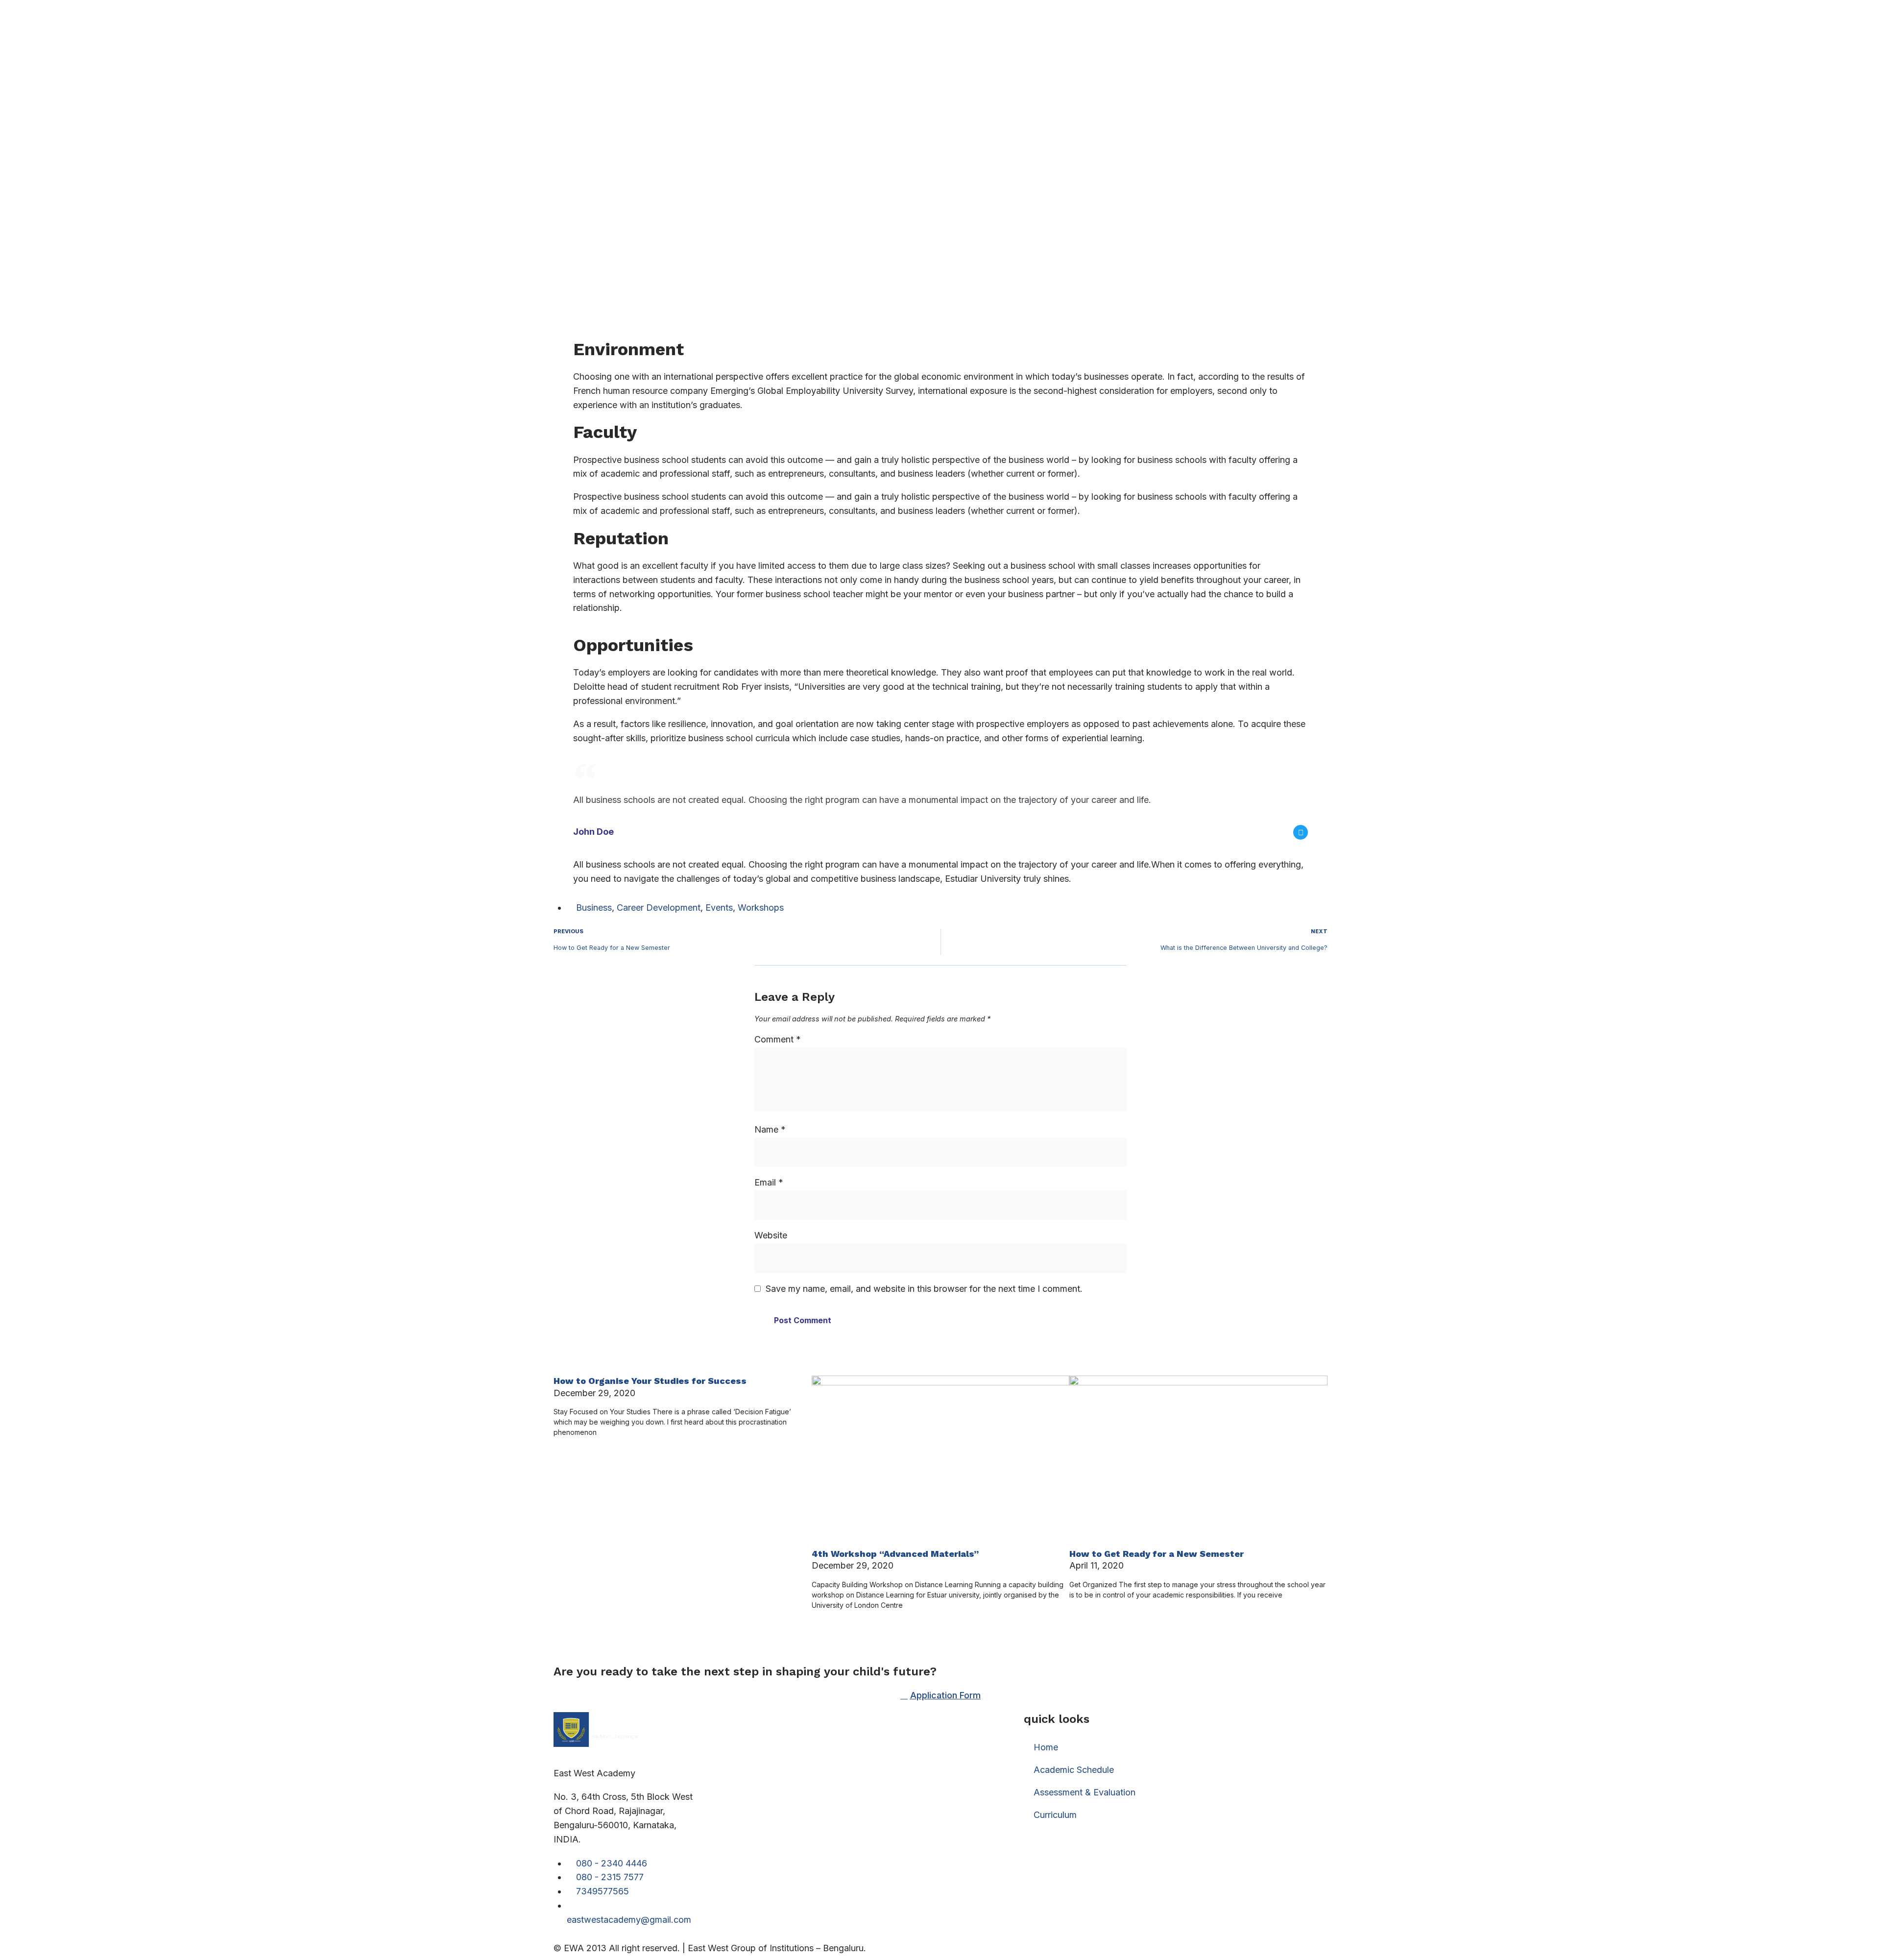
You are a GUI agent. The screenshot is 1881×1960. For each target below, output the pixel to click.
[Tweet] (1301, 832)
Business (594, 907)
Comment (778, 1039)
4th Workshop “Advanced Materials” (895, 1554)
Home (1046, 1747)
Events (719, 907)
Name (770, 1129)
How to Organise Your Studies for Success (650, 1381)
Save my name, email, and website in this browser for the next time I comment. (924, 1289)
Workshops (761, 907)
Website (771, 1235)
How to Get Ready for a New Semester (1157, 1554)
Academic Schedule (1074, 1770)
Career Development (659, 907)
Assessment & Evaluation (1085, 1792)
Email (769, 1182)
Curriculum (1055, 1815)
